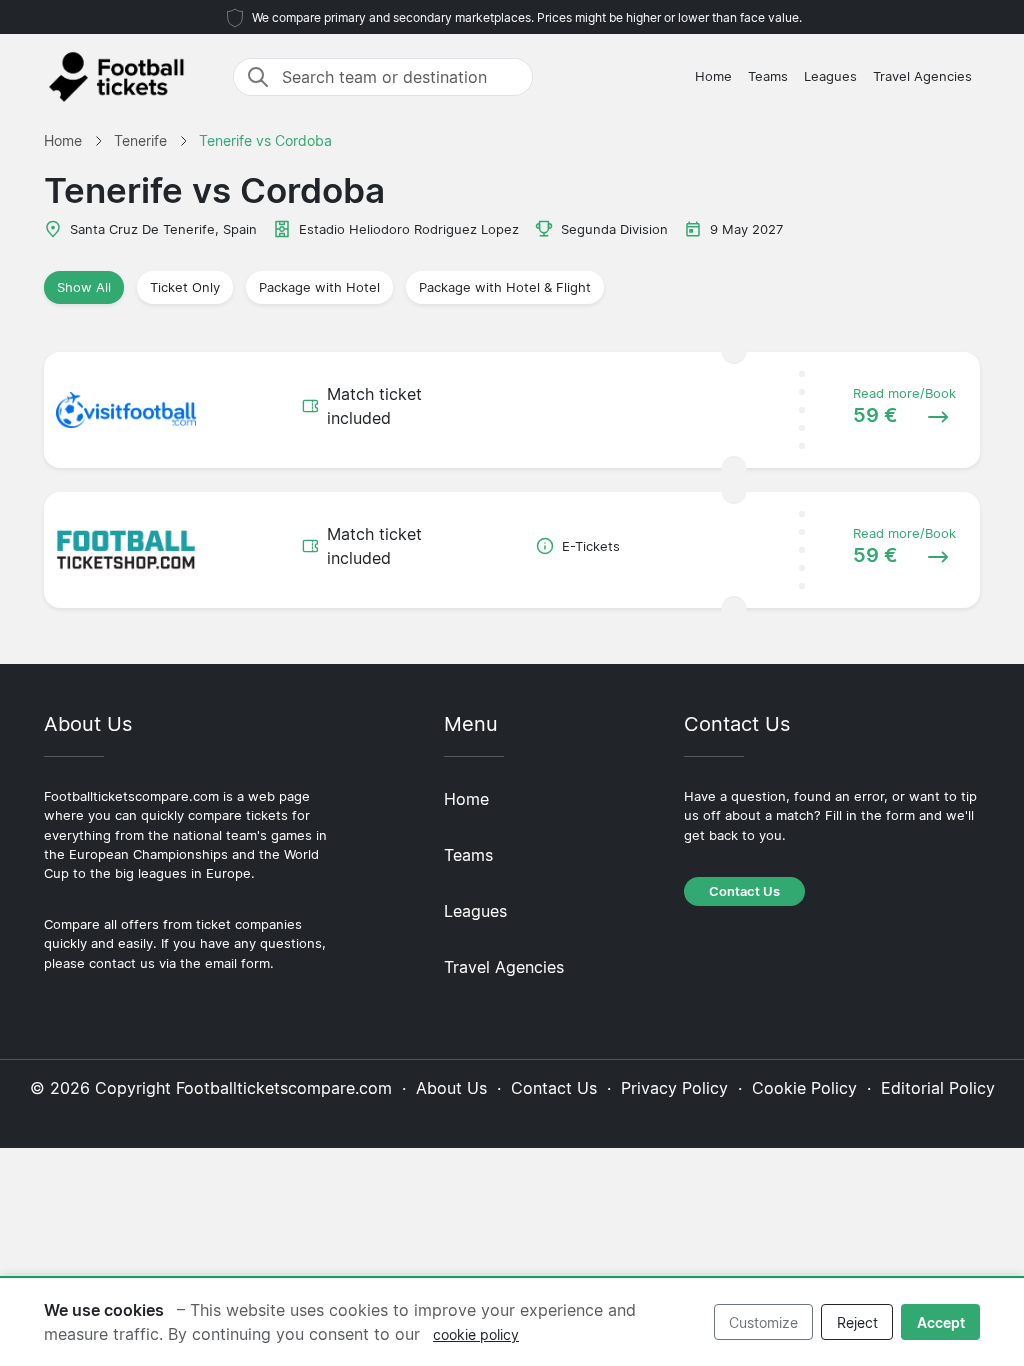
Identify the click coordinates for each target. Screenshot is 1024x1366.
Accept (941, 1322)
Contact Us (744, 891)
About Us (451, 1088)
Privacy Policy (674, 1088)
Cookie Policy (804, 1088)
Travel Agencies (922, 76)
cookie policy (476, 1334)
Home (713, 76)
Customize (763, 1322)
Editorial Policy (938, 1088)
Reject (857, 1322)
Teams (768, 76)
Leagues (830, 76)
